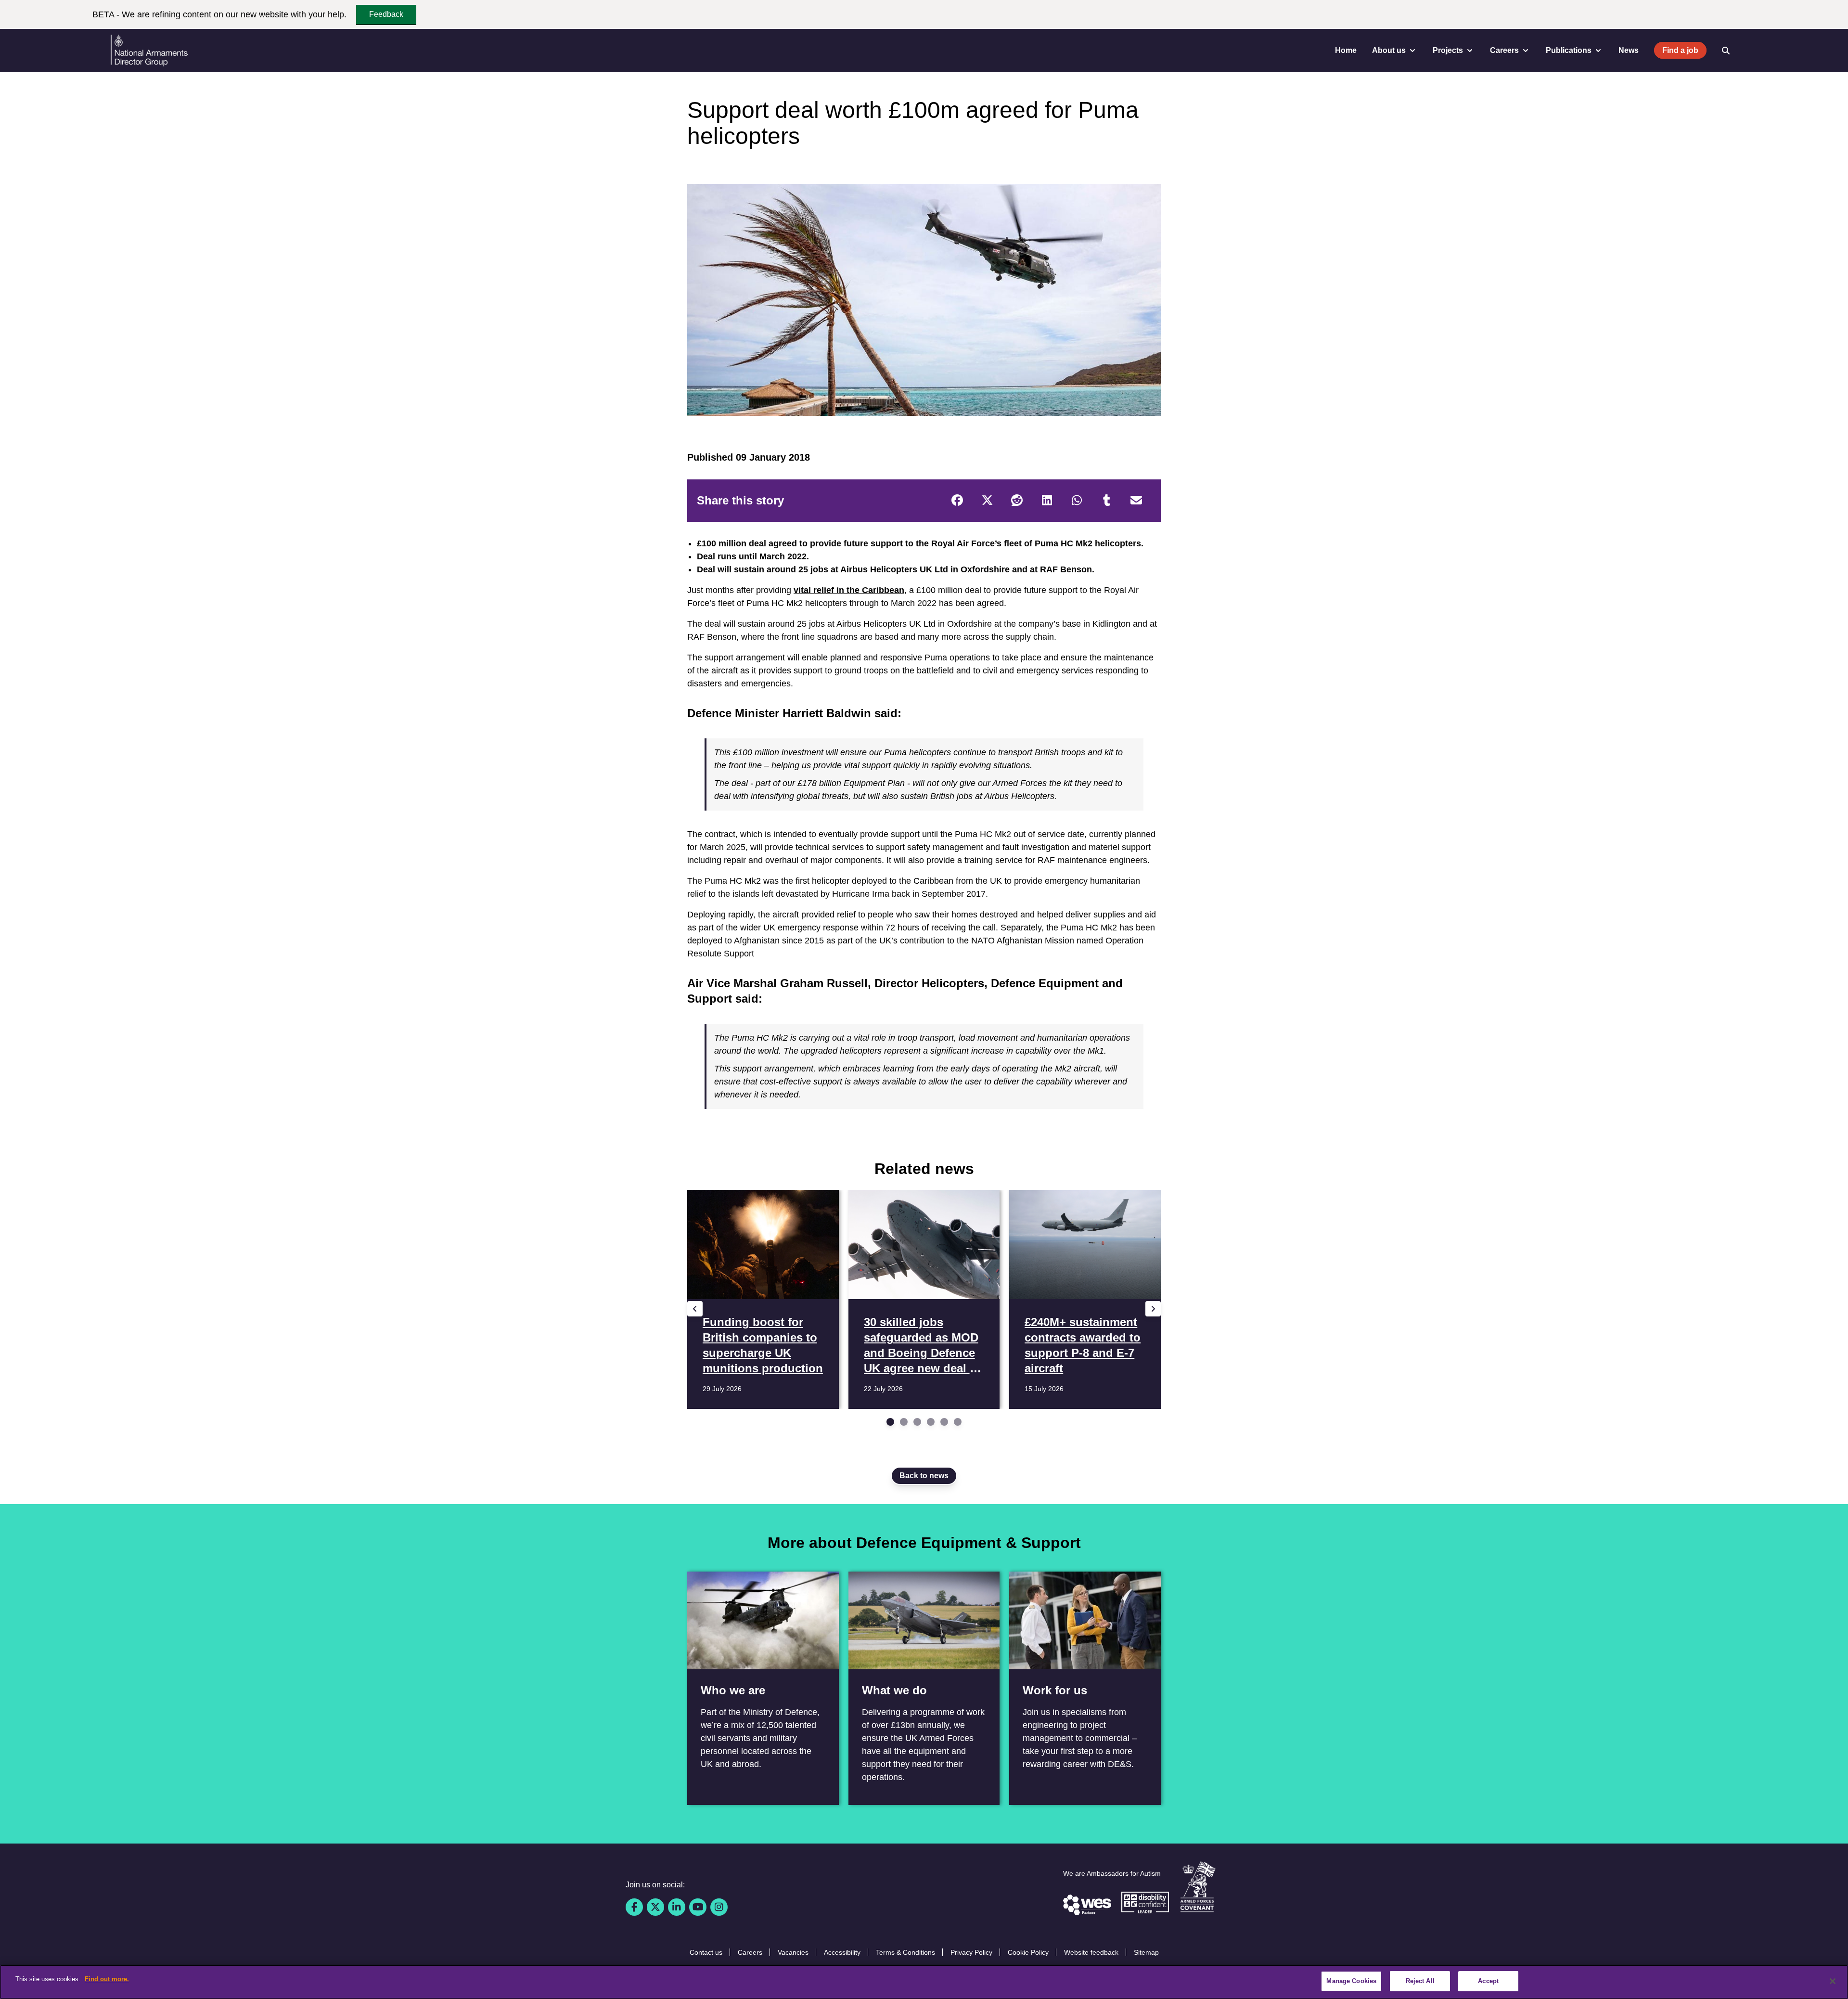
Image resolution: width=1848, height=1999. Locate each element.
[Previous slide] (695, 1309)
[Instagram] (719, 1907)
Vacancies (793, 1952)
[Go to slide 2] (904, 1422)
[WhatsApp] (1077, 501)
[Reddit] (1017, 501)
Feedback (386, 14)
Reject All (1420, 1981)
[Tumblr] (1106, 501)
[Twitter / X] (655, 1907)
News (1629, 50)
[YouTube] (698, 1907)
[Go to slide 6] (958, 1422)
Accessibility (842, 1952)
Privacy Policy (971, 1952)
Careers (750, 1952)
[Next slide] (1153, 1309)
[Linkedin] (677, 1907)
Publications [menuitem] (1569, 50)
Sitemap (1146, 1952)
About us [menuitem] (1389, 50)
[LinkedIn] (1047, 501)
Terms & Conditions (905, 1952)
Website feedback (1091, 1952)
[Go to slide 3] (917, 1422)
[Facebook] (957, 501)
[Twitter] (987, 501)
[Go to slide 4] (931, 1422)
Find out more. (107, 1979)
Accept (1488, 1981)
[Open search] (1726, 51)
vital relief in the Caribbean (849, 590)
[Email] (1136, 501)
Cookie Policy (1028, 1952)
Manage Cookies (1351, 1981)
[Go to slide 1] (890, 1422)
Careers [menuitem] (1504, 50)
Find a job (1680, 50)
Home (1346, 50)
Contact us (706, 1952)
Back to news (924, 1476)
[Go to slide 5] (944, 1422)
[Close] (1833, 1981)
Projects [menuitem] (1448, 50)
